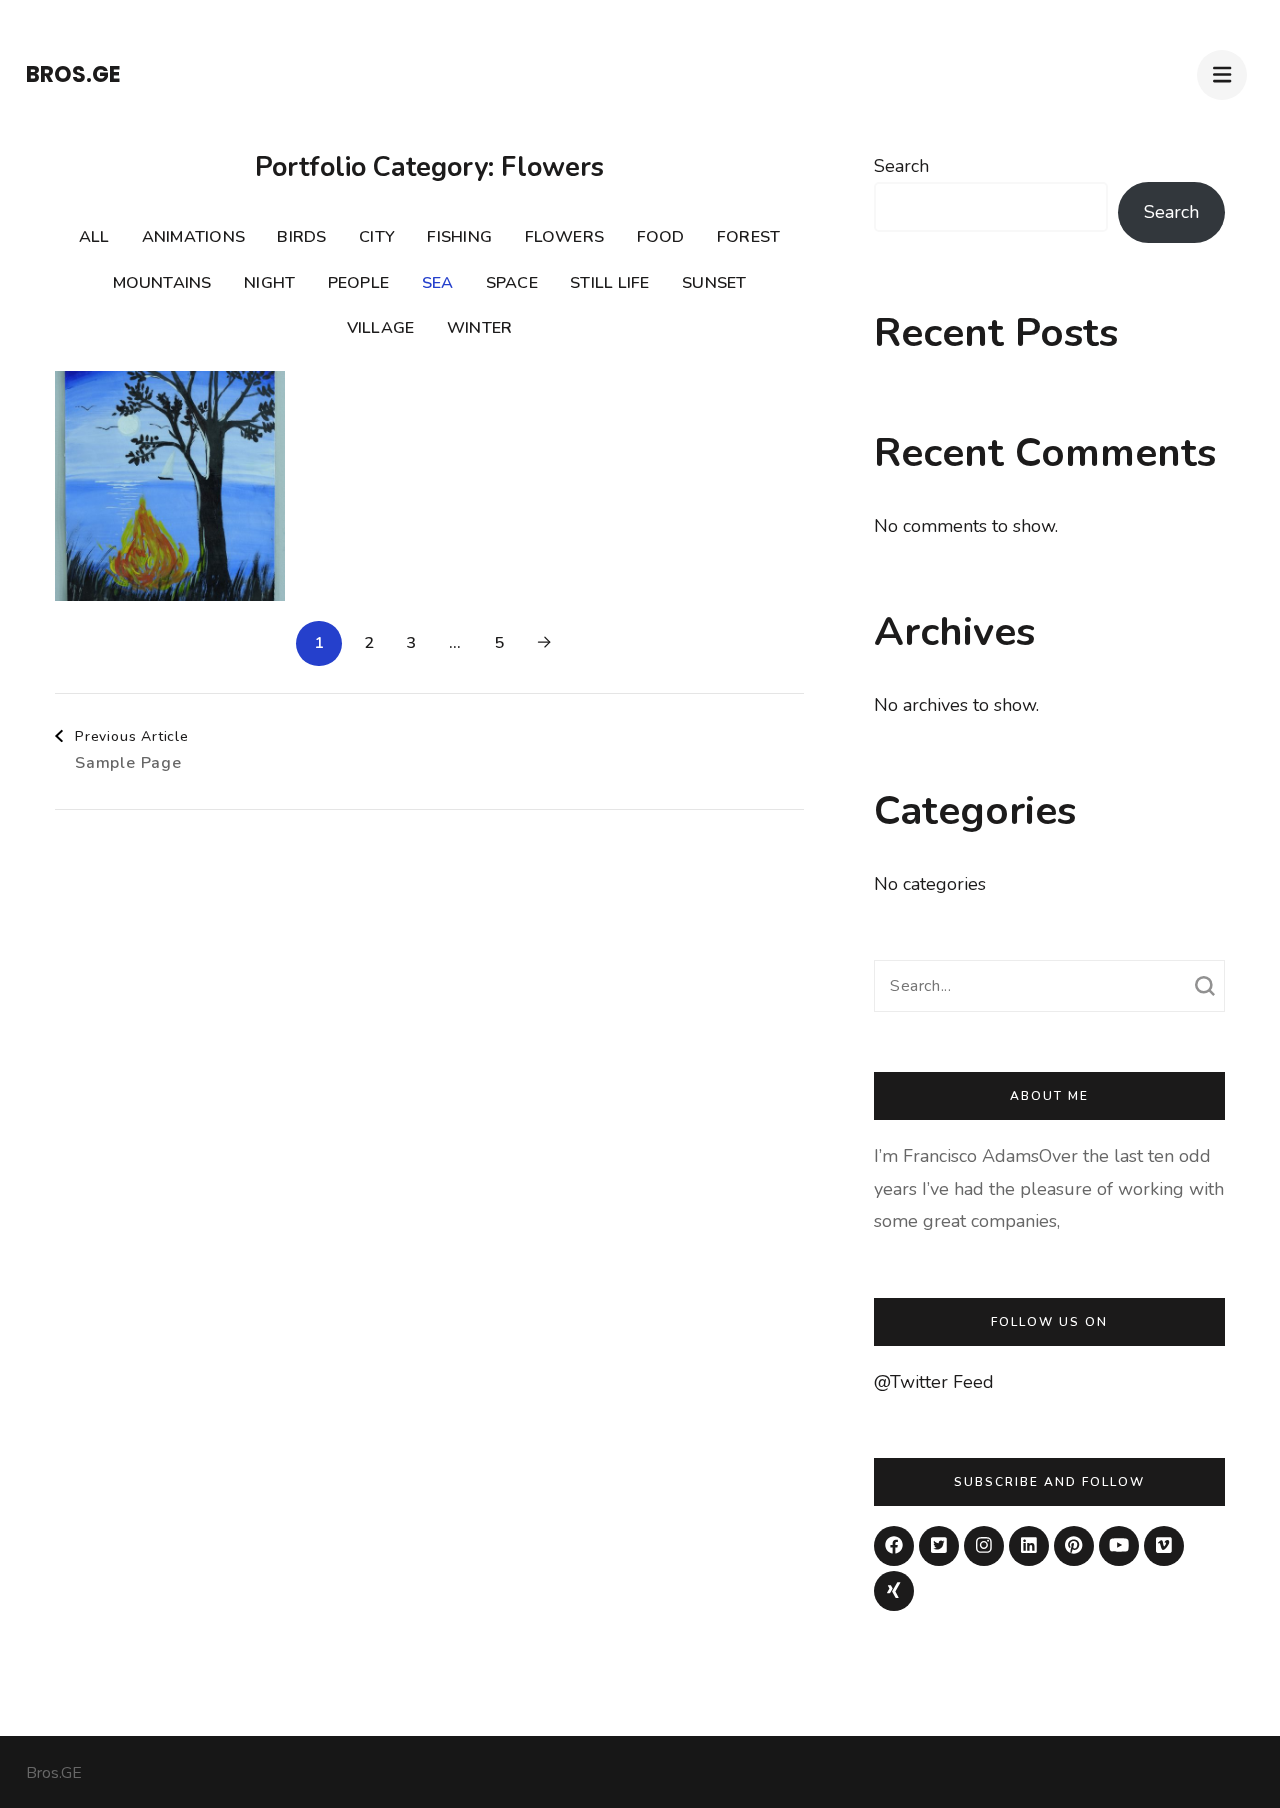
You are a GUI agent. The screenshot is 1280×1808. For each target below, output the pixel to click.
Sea (438, 283)
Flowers (565, 237)
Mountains (162, 283)
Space (512, 283)
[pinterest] (1074, 1546)
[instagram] (984, 1546)
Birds (301, 237)
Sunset (714, 283)
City (377, 237)
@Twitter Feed (934, 1382)
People (358, 283)
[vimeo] (1164, 1546)
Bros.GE (73, 74)
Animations (193, 237)
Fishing (459, 237)
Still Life (609, 283)
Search (901, 166)
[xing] (894, 1591)
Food (661, 237)
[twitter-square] (939, 1546)
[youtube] (1119, 1546)
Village (381, 328)
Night (269, 283)
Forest (748, 237)
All (94, 237)
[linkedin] (1029, 1546)
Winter (479, 328)
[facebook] (894, 1546)
